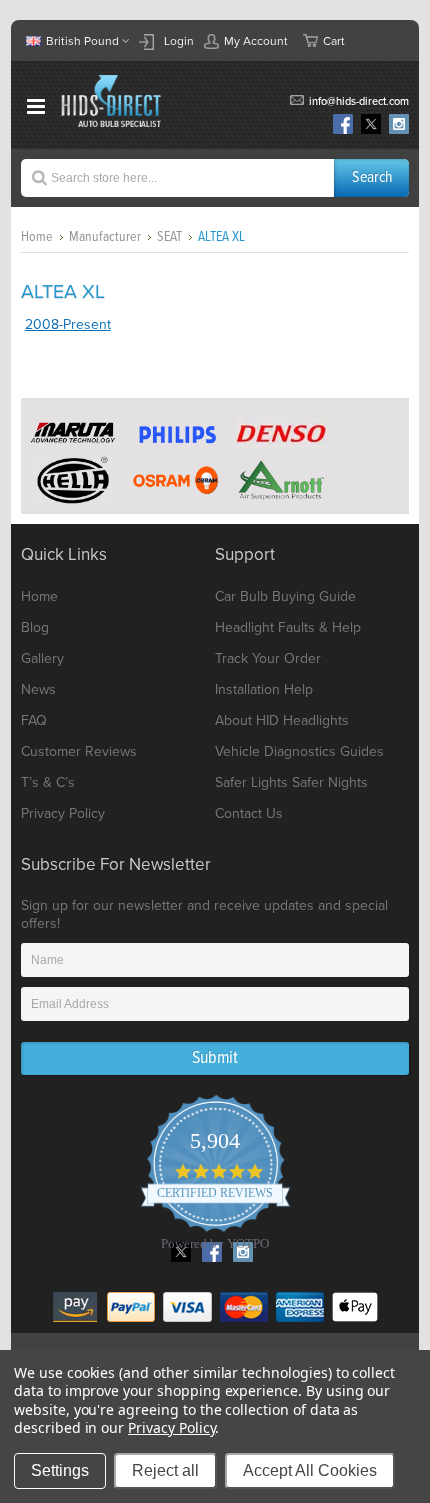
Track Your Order (268, 658)
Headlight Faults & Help (288, 627)
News (38, 689)
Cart (334, 41)
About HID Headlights (282, 720)
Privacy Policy (63, 813)
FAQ (34, 720)
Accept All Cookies (310, 1470)
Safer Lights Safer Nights (291, 782)
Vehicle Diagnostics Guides (299, 751)
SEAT (169, 237)
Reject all (165, 1470)
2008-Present (68, 324)
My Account (256, 41)
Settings (60, 1470)
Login (179, 41)
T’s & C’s (48, 782)
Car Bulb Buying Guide (285, 596)
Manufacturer (105, 237)
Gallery (42, 658)
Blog (35, 627)
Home (37, 237)
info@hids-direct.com (359, 101)
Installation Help (264, 689)
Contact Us (249, 813)
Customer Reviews (79, 751)
